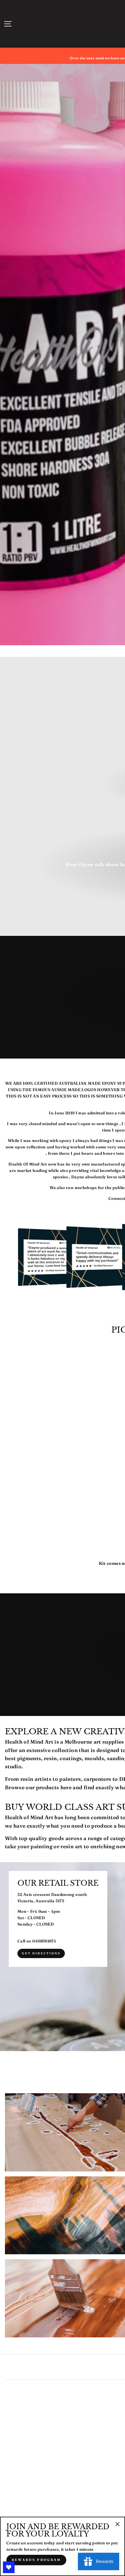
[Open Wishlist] (9, 2567)
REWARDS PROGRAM (36, 2560)
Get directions (41, 1953)
